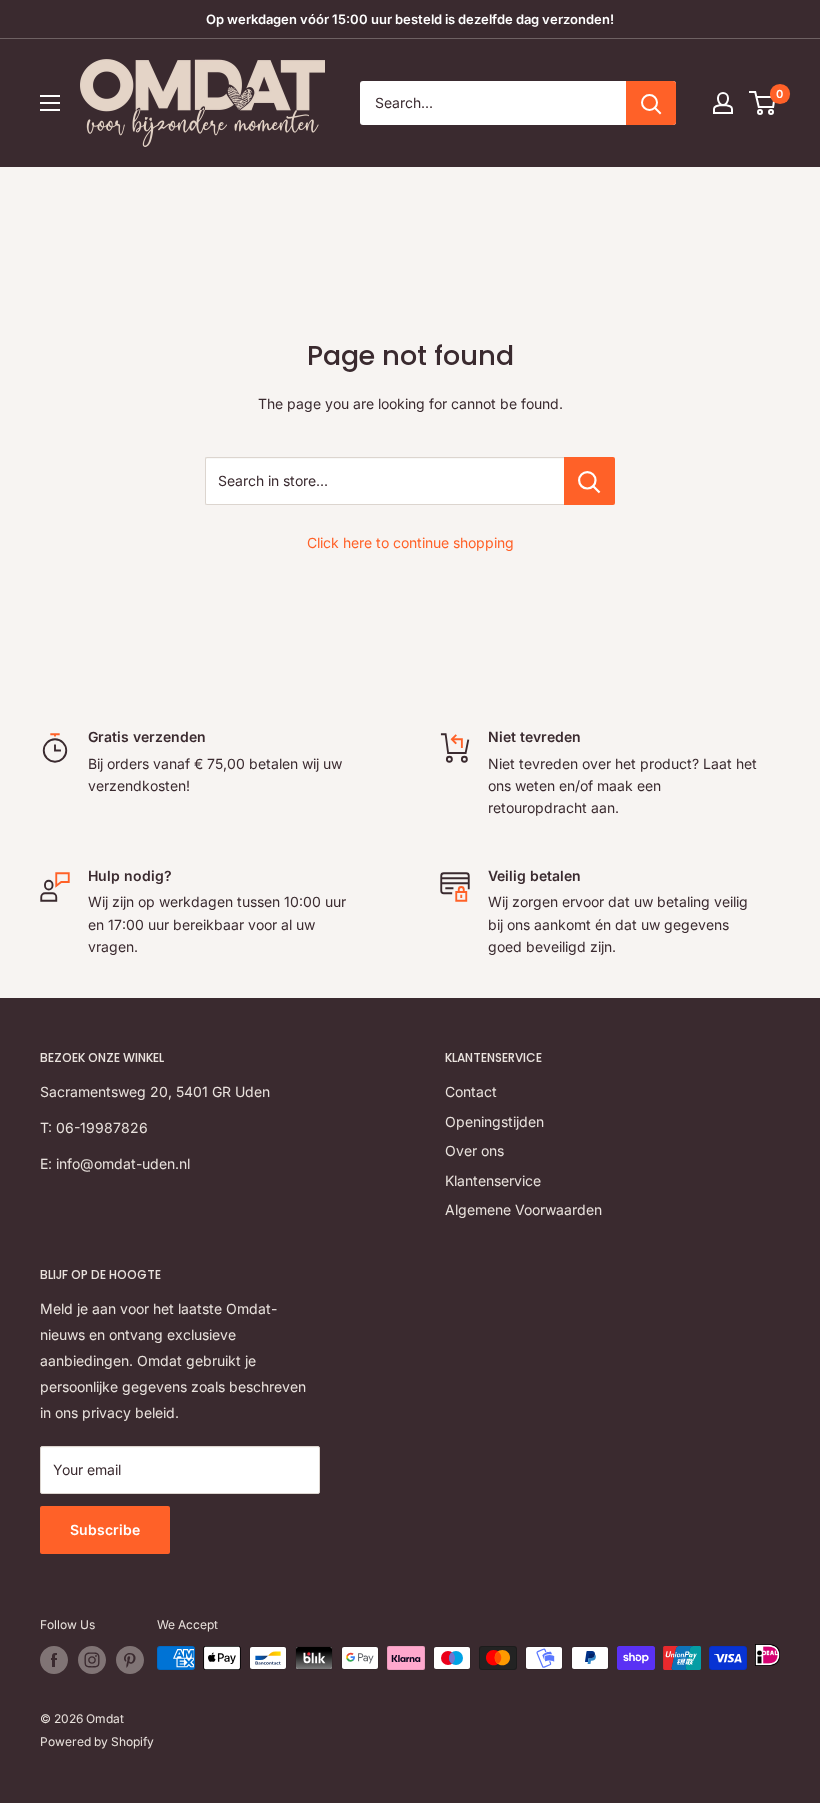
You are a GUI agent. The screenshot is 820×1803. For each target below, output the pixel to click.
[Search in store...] (589, 481)
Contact (471, 1091)
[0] (763, 103)
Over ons (474, 1150)
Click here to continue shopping (410, 542)
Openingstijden (494, 1121)
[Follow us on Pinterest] (130, 1660)
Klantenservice (493, 1180)
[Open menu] (50, 103)
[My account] (723, 103)
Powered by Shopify (97, 1741)
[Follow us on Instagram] (92, 1660)
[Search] (651, 103)
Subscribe (105, 1529)
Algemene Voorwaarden (523, 1209)
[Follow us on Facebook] (54, 1660)
